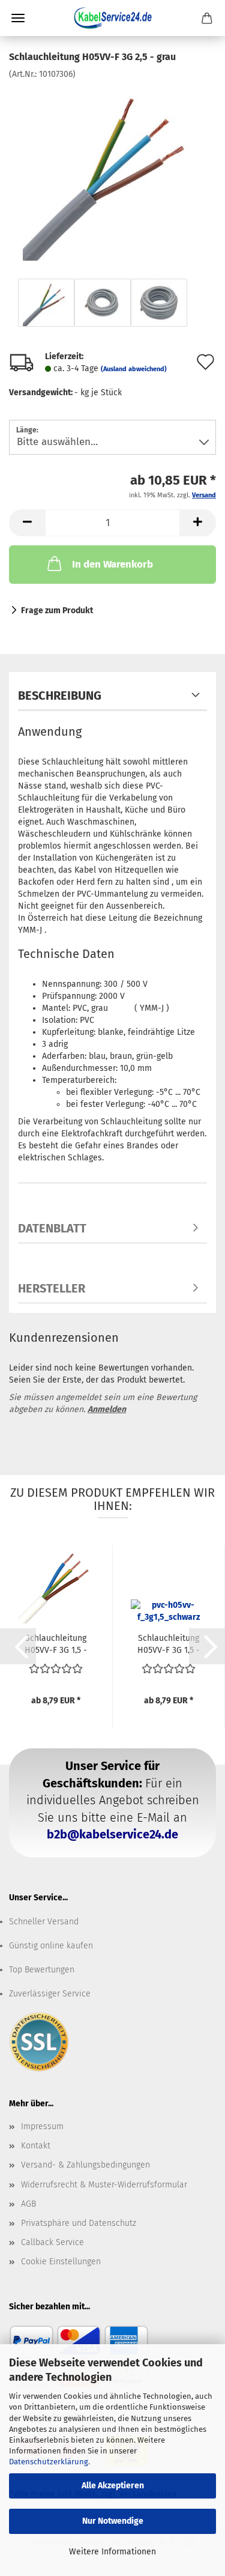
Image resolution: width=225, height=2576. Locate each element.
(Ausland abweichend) (134, 369)
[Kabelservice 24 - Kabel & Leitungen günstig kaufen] (113, 18)
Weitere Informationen (112, 2552)
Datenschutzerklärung (49, 2462)
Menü (18, 18)
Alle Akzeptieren (113, 2486)
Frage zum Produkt (57, 611)
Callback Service (52, 2242)
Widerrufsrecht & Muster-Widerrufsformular (104, 2185)
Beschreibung (60, 696)
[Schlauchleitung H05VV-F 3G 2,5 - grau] (113, 170)
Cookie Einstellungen (61, 2262)
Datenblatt (52, 1228)
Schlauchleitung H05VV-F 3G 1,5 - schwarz (169, 1643)
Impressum (42, 2126)
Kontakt (36, 2146)
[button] (27, 523)
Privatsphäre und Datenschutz (79, 2223)
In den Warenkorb (112, 564)
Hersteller (52, 1288)
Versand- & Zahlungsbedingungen (85, 2165)
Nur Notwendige (113, 2521)
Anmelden (107, 1409)
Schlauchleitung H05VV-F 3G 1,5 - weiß (56, 1643)
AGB (28, 2204)
